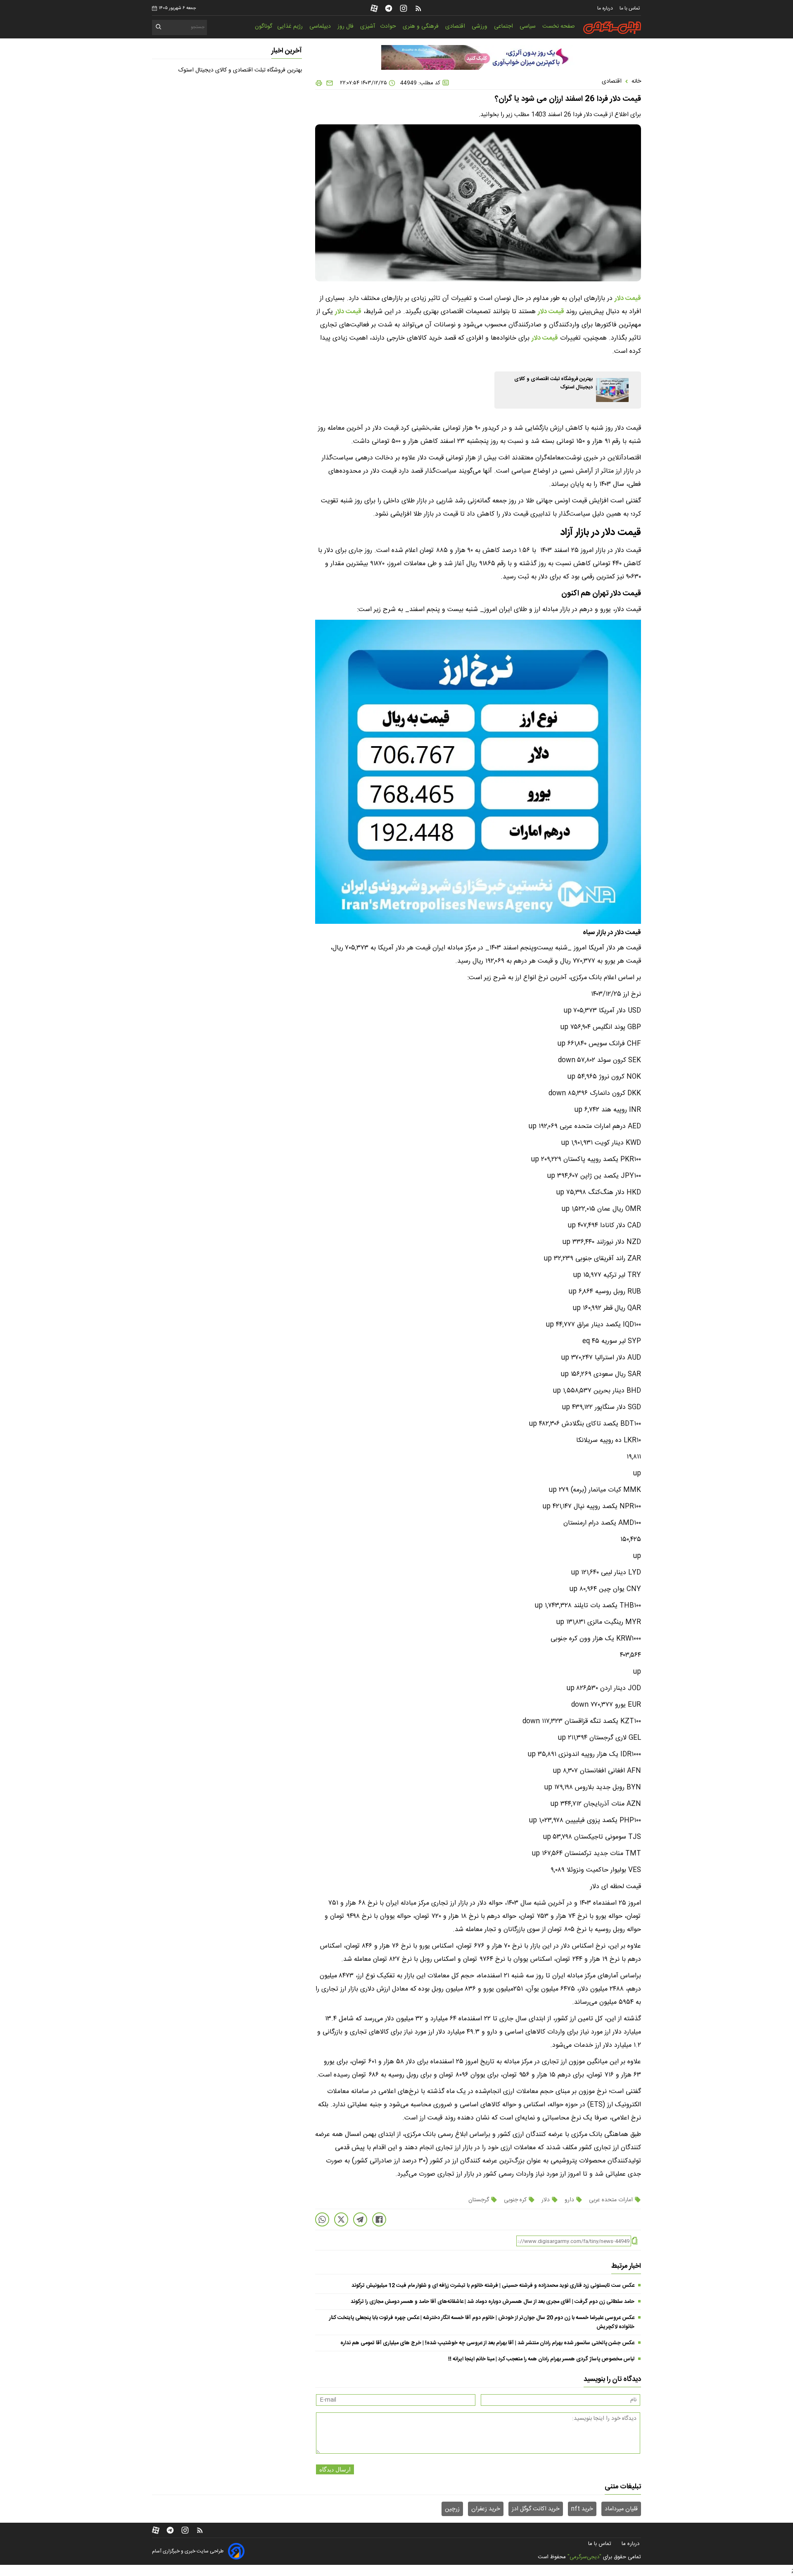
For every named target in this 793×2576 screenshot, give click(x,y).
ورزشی (480, 26)
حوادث (389, 26)
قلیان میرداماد (621, 2509)
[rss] (418, 8)
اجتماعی (504, 26)
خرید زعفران (486, 2509)
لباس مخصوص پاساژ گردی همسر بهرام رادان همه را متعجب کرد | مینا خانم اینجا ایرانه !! (541, 2359)
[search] (159, 28)
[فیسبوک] (379, 2219)
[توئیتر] (341, 2219)
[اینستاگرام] (404, 8)
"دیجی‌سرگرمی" (584, 2557)
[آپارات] (374, 8)
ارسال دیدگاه (335, 2469)
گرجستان (480, 2200)
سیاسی (528, 26)
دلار (546, 2200)
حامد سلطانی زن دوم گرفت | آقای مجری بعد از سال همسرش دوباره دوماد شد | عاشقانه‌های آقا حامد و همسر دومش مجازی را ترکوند (493, 2302)
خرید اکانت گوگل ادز (536, 2509)
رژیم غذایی (291, 26)
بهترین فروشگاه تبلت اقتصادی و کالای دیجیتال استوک (240, 70)
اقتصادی (456, 26)
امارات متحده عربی (611, 2200)
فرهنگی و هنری (421, 26)
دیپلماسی (321, 26)
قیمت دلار (628, 299)
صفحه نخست (559, 26)
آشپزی (368, 26)
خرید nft (582, 2509)
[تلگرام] (389, 8)
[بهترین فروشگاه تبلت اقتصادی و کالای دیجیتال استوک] (612, 390)
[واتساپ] (322, 2219)
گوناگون (264, 26)
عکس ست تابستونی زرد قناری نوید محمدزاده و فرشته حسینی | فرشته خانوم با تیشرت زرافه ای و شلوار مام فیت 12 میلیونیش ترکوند (493, 2286)
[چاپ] (319, 83)
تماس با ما (630, 8)
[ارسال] (328, 83)
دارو (569, 2200)
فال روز (346, 26)
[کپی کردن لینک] (635, 2241)
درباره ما (606, 8)
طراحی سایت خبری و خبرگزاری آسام (188, 2551)
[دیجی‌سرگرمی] (612, 28)
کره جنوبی (515, 2200)
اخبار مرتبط (626, 2266)
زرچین (452, 2509)
